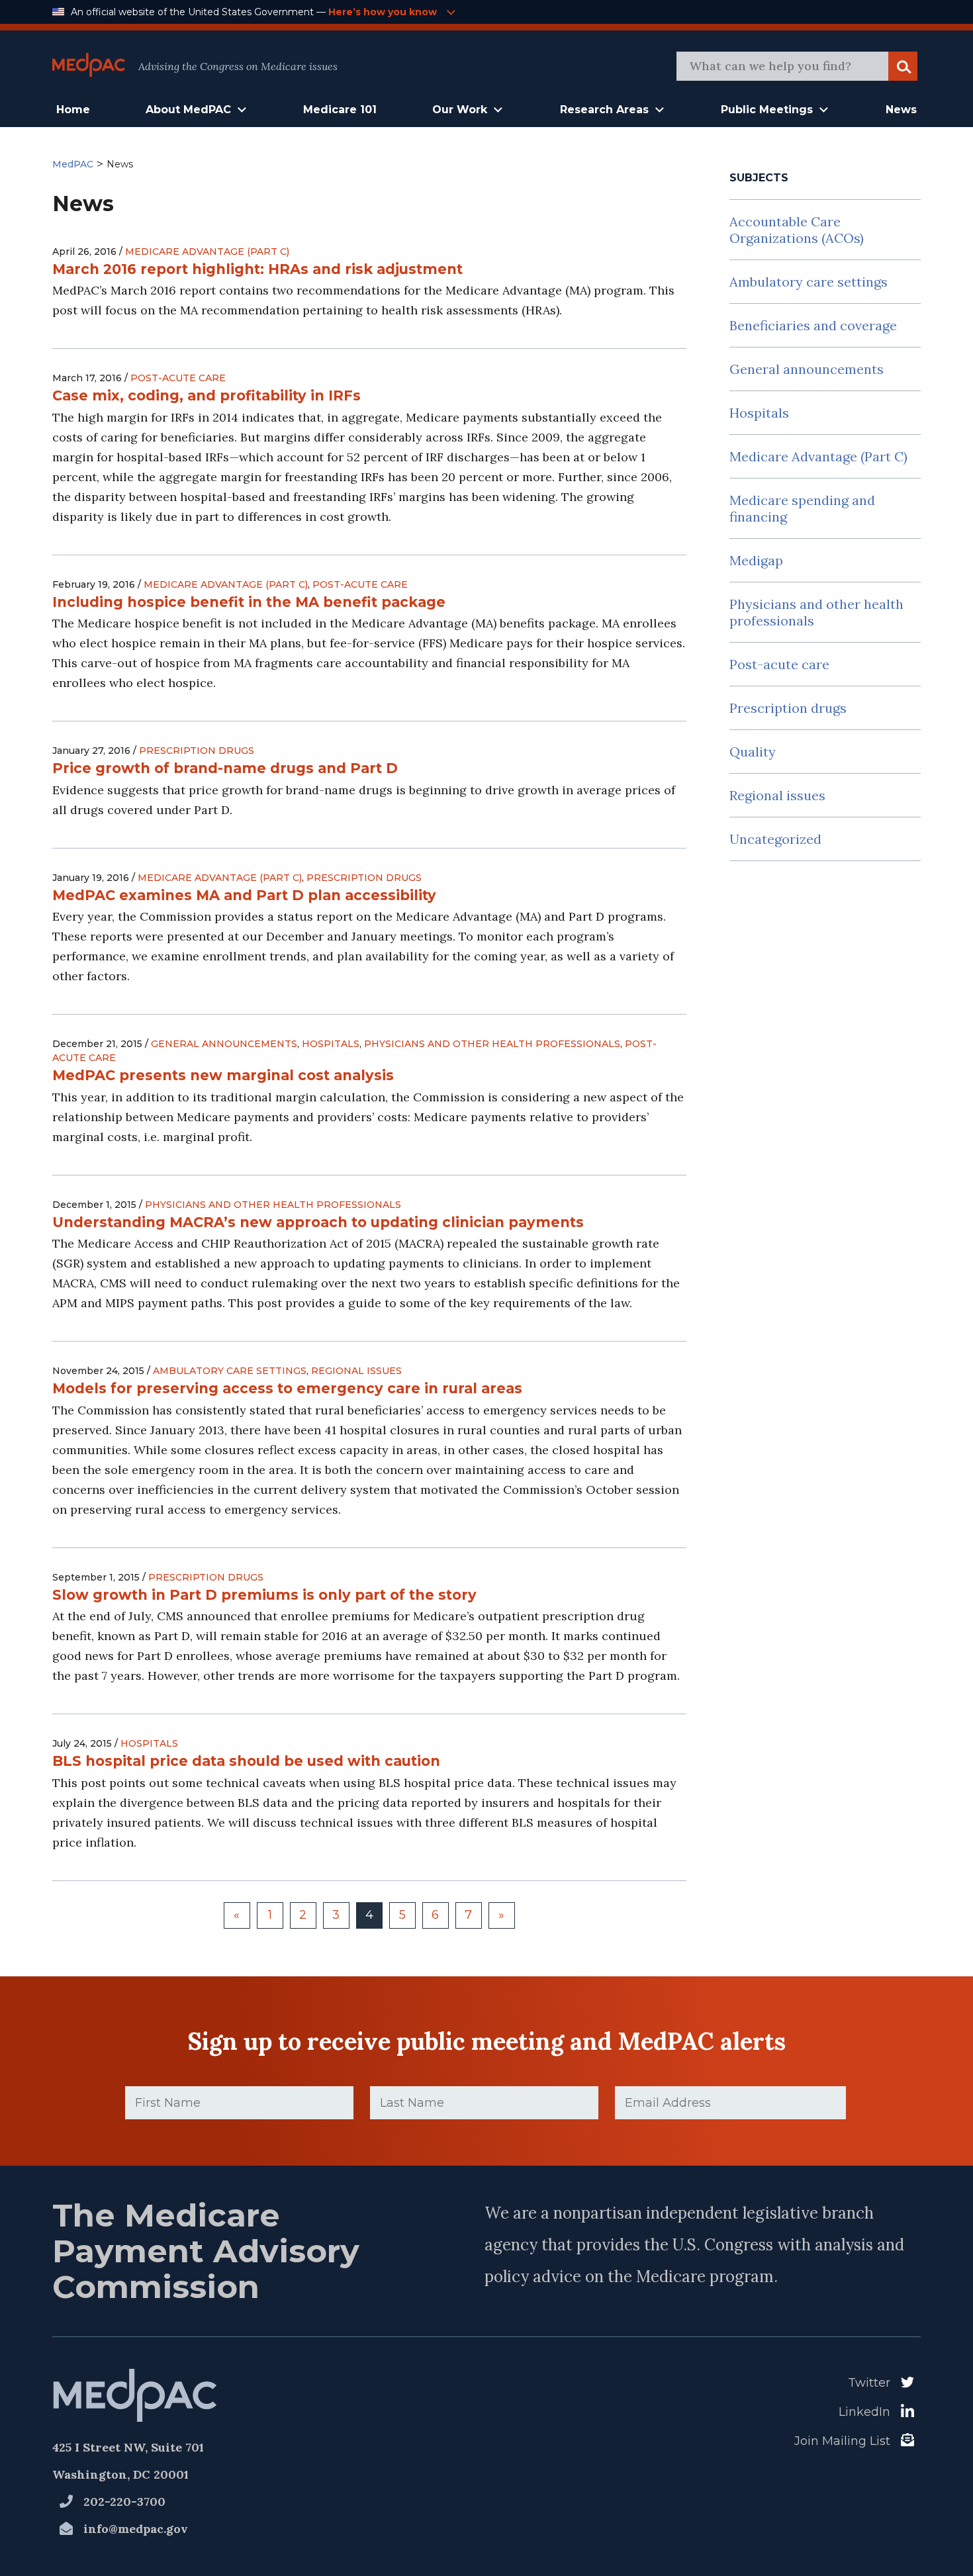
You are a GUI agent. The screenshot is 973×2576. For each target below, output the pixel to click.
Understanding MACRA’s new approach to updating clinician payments (318, 1222)
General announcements (224, 1044)
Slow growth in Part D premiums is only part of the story (264, 1595)
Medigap (756, 560)
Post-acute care (178, 378)
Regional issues (356, 1371)
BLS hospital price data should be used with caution (246, 1761)
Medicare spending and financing (802, 508)
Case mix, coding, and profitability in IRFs (207, 395)
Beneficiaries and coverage (813, 325)
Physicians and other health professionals (492, 1044)
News (901, 110)
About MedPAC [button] (188, 110)
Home (73, 110)
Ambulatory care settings (230, 1371)
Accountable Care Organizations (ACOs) (797, 230)
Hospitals (331, 1044)
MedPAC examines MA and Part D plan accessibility (244, 895)
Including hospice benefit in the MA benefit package (249, 602)
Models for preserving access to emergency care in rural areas (287, 1388)
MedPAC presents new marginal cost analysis (223, 1075)
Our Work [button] (460, 110)
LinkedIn (864, 2412)
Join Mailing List (842, 2441)
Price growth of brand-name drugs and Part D (225, 768)
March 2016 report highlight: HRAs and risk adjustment (257, 269)
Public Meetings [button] (767, 110)
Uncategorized (775, 839)
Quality (753, 752)
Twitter (869, 2383)
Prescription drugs (197, 751)
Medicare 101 (340, 110)
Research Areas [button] (604, 110)
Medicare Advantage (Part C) (207, 252)
